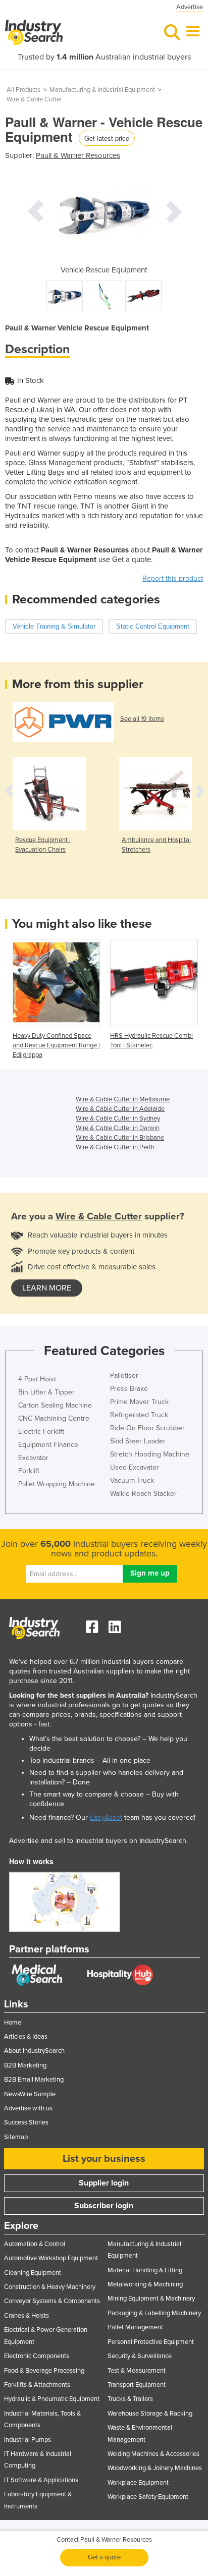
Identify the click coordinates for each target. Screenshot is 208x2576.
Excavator (33, 1458)
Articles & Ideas (26, 2037)
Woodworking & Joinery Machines (155, 2468)
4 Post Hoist (37, 1379)
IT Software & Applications (41, 2480)
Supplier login (104, 2183)
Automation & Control (35, 2244)
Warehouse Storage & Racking (150, 2414)
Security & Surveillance (140, 2356)
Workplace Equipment (138, 2483)
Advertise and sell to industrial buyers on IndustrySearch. (98, 1841)
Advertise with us (28, 2108)
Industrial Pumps (28, 2440)
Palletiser (124, 1376)
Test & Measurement (137, 2371)
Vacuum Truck (132, 1480)
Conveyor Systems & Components (52, 2301)
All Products (23, 90)
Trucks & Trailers (130, 2399)
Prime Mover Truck (139, 1402)
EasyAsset (106, 1817)
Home (13, 2023)
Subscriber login (104, 2206)
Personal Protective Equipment (151, 2342)
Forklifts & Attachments (37, 2385)
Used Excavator (135, 1467)
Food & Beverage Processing (44, 2371)
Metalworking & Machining (145, 2284)
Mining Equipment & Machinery (151, 2299)
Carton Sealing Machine (55, 1405)
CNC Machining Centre (54, 1418)
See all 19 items (142, 719)
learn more (47, 1288)
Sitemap (16, 2137)
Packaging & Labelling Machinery (154, 2313)
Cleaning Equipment (33, 2273)
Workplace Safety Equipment (148, 2497)
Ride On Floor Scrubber (147, 1428)
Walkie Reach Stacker (143, 1494)
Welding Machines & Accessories (153, 2454)
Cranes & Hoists (27, 2316)
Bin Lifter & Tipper (46, 1392)
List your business (104, 2159)
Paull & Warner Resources (78, 155)
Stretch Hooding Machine (150, 1454)
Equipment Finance (48, 1445)
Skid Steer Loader (138, 1441)
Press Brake (129, 1389)
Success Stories (26, 2122)
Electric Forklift (41, 1432)
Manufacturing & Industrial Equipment (102, 90)
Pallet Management (135, 2327)
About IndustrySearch (34, 2051)
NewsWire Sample (30, 2094)
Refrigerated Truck (139, 1415)
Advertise (190, 7)
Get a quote (104, 2557)
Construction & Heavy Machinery (50, 2287)
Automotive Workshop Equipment (51, 2258)
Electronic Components (37, 2356)
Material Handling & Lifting (145, 2270)
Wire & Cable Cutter (34, 99)
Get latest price (107, 138)
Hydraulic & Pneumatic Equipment (52, 2399)
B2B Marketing (25, 2065)
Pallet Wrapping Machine (57, 1484)
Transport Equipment (137, 2385)
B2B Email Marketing (34, 2080)
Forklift (29, 1471)
